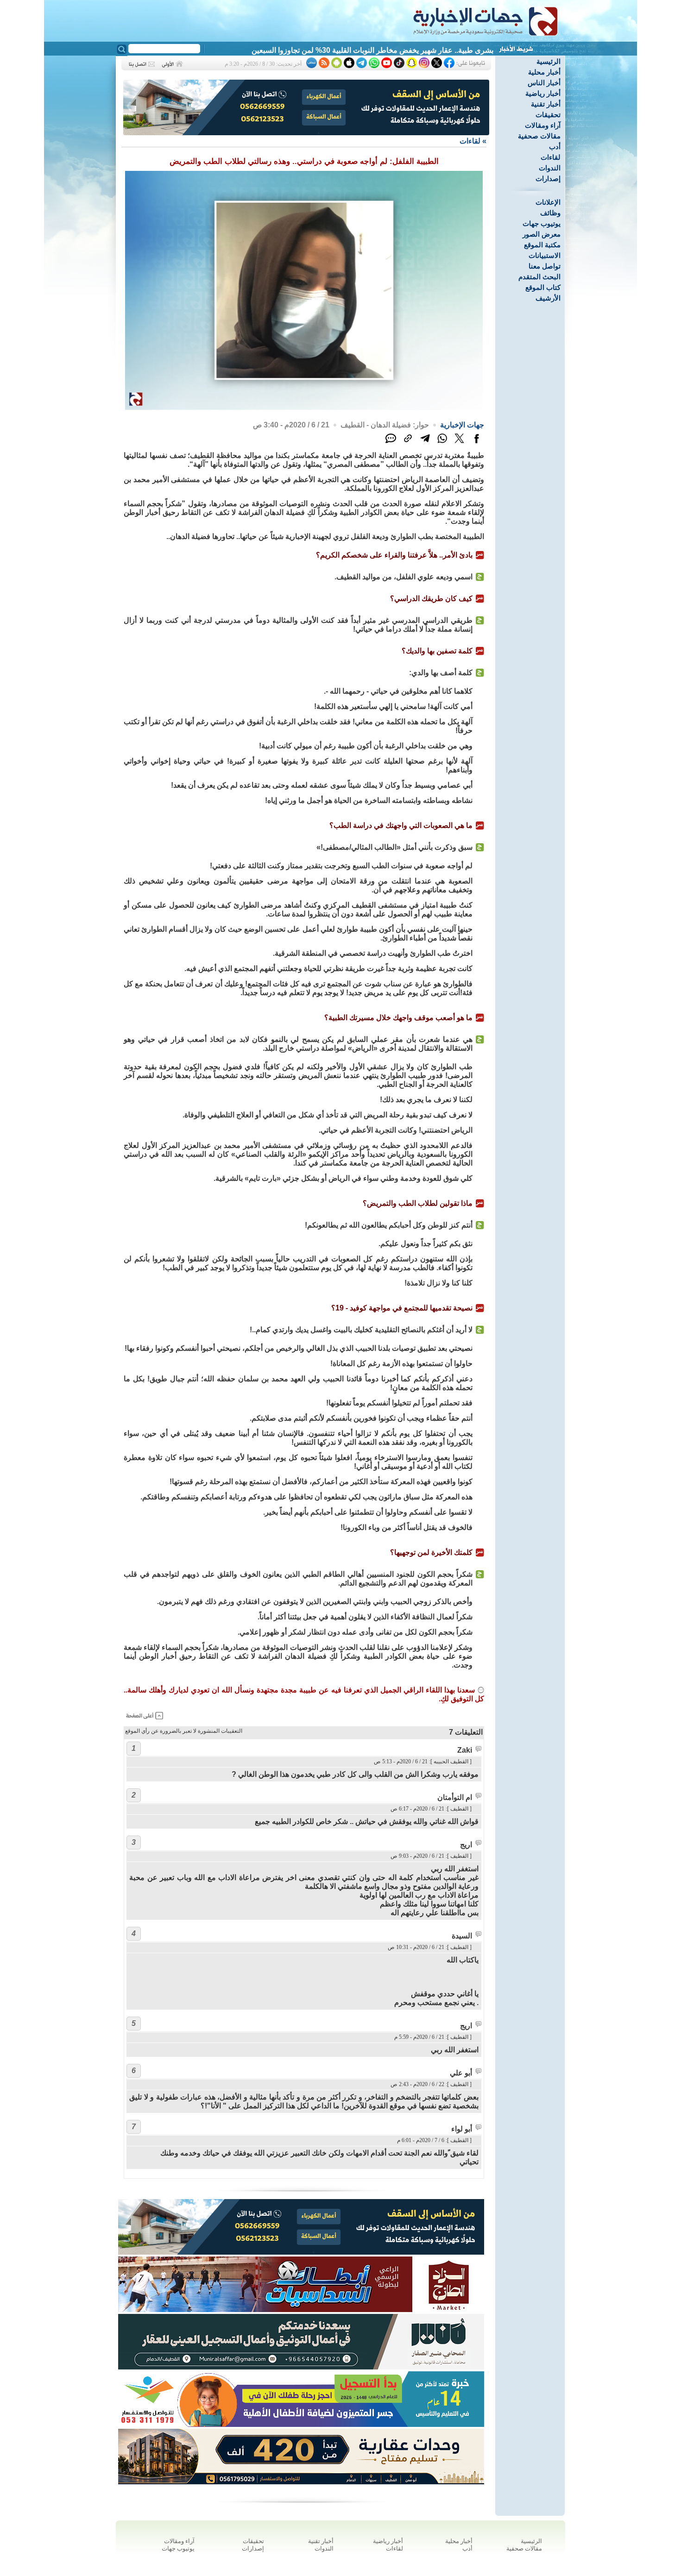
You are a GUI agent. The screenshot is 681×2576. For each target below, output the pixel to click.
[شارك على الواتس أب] (442, 443)
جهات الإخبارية (462, 425)
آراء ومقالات (543, 125)
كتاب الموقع (543, 287)
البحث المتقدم (539, 277)
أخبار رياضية (543, 93)
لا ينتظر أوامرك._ (467, 50)
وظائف (550, 213)
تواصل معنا (545, 266)
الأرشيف (548, 298)
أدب (555, 147)
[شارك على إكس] (459, 443)
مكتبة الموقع (542, 245)
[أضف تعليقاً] (391, 443)
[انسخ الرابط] (408, 443)
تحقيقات (548, 115)
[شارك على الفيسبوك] (476, 443)
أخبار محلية (544, 72)
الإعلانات (548, 202)
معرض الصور (542, 234)
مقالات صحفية (539, 136)
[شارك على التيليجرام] (425, 443)
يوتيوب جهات (542, 223)
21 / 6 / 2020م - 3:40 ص (291, 425)
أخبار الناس (544, 83)
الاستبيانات (545, 255)
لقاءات (551, 157)
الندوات (550, 168)
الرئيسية (549, 61)
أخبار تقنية (546, 104)
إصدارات (548, 179)
